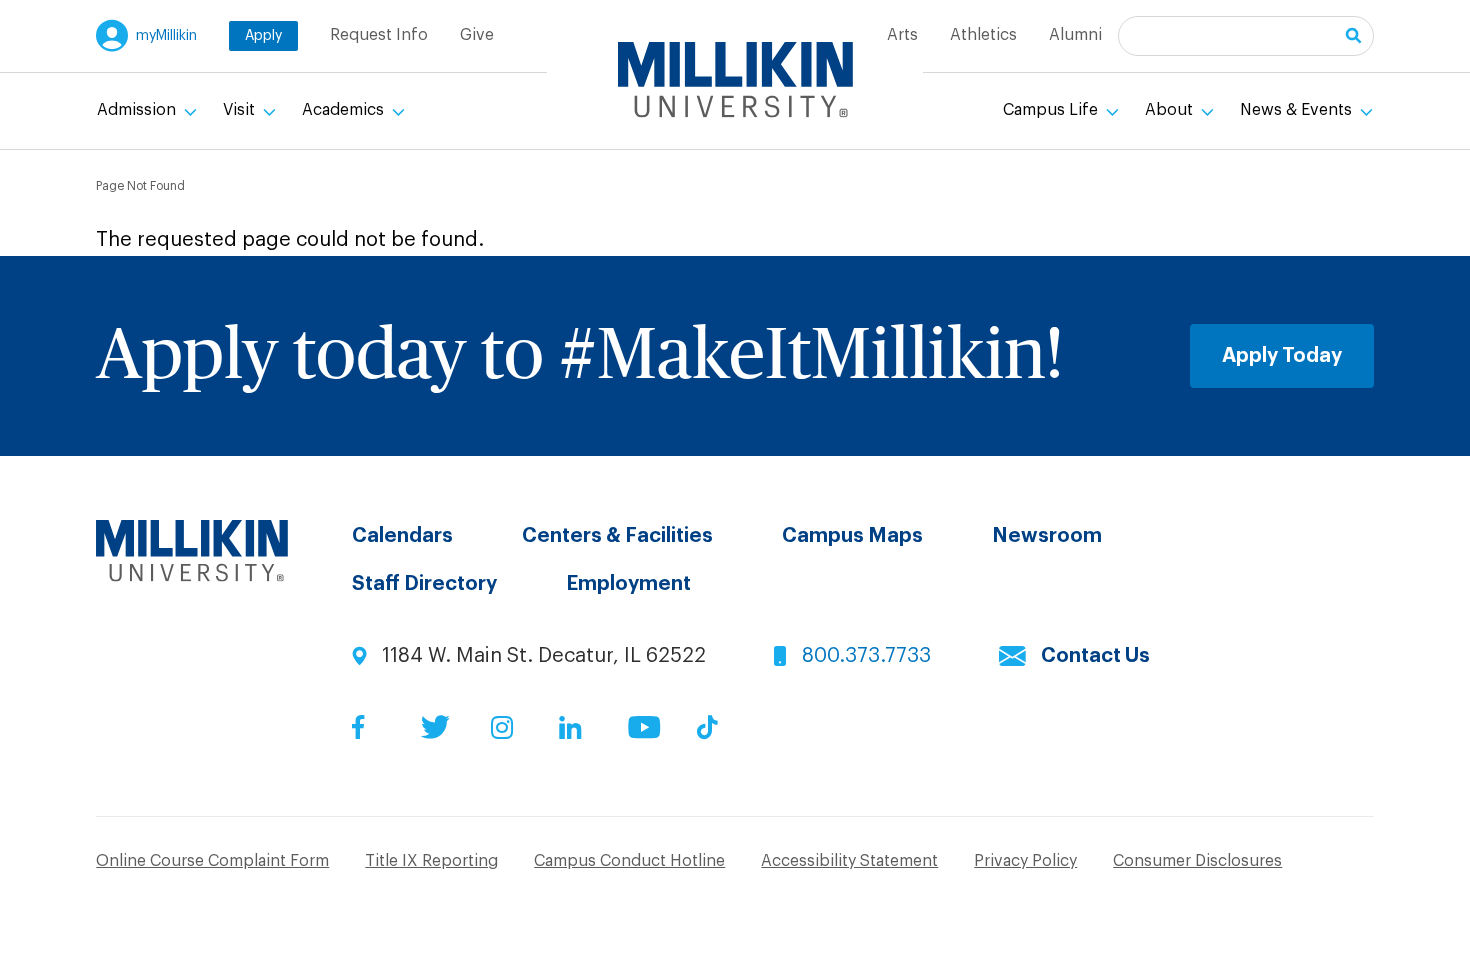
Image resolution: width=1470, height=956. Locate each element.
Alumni (1075, 35)
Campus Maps (852, 536)
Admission (138, 110)
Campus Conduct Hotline (629, 861)
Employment (628, 584)
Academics (345, 110)
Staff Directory (424, 584)
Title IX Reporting (431, 861)
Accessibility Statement (849, 861)
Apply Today (1282, 356)
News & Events (1298, 110)
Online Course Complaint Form (212, 861)
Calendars (402, 536)
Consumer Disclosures (1197, 861)
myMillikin (166, 36)
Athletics (983, 35)
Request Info (379, 35)
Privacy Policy (1025, 861)
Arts (902, 35)
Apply (263, 36)
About (1171, 110)
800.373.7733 (866, 656)
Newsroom (1047, 536)
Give (477, 35)
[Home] (735, 80)
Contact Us (1095, 656)
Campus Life (1052, 110)
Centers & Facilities (617, 536)
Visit (241, 110)
